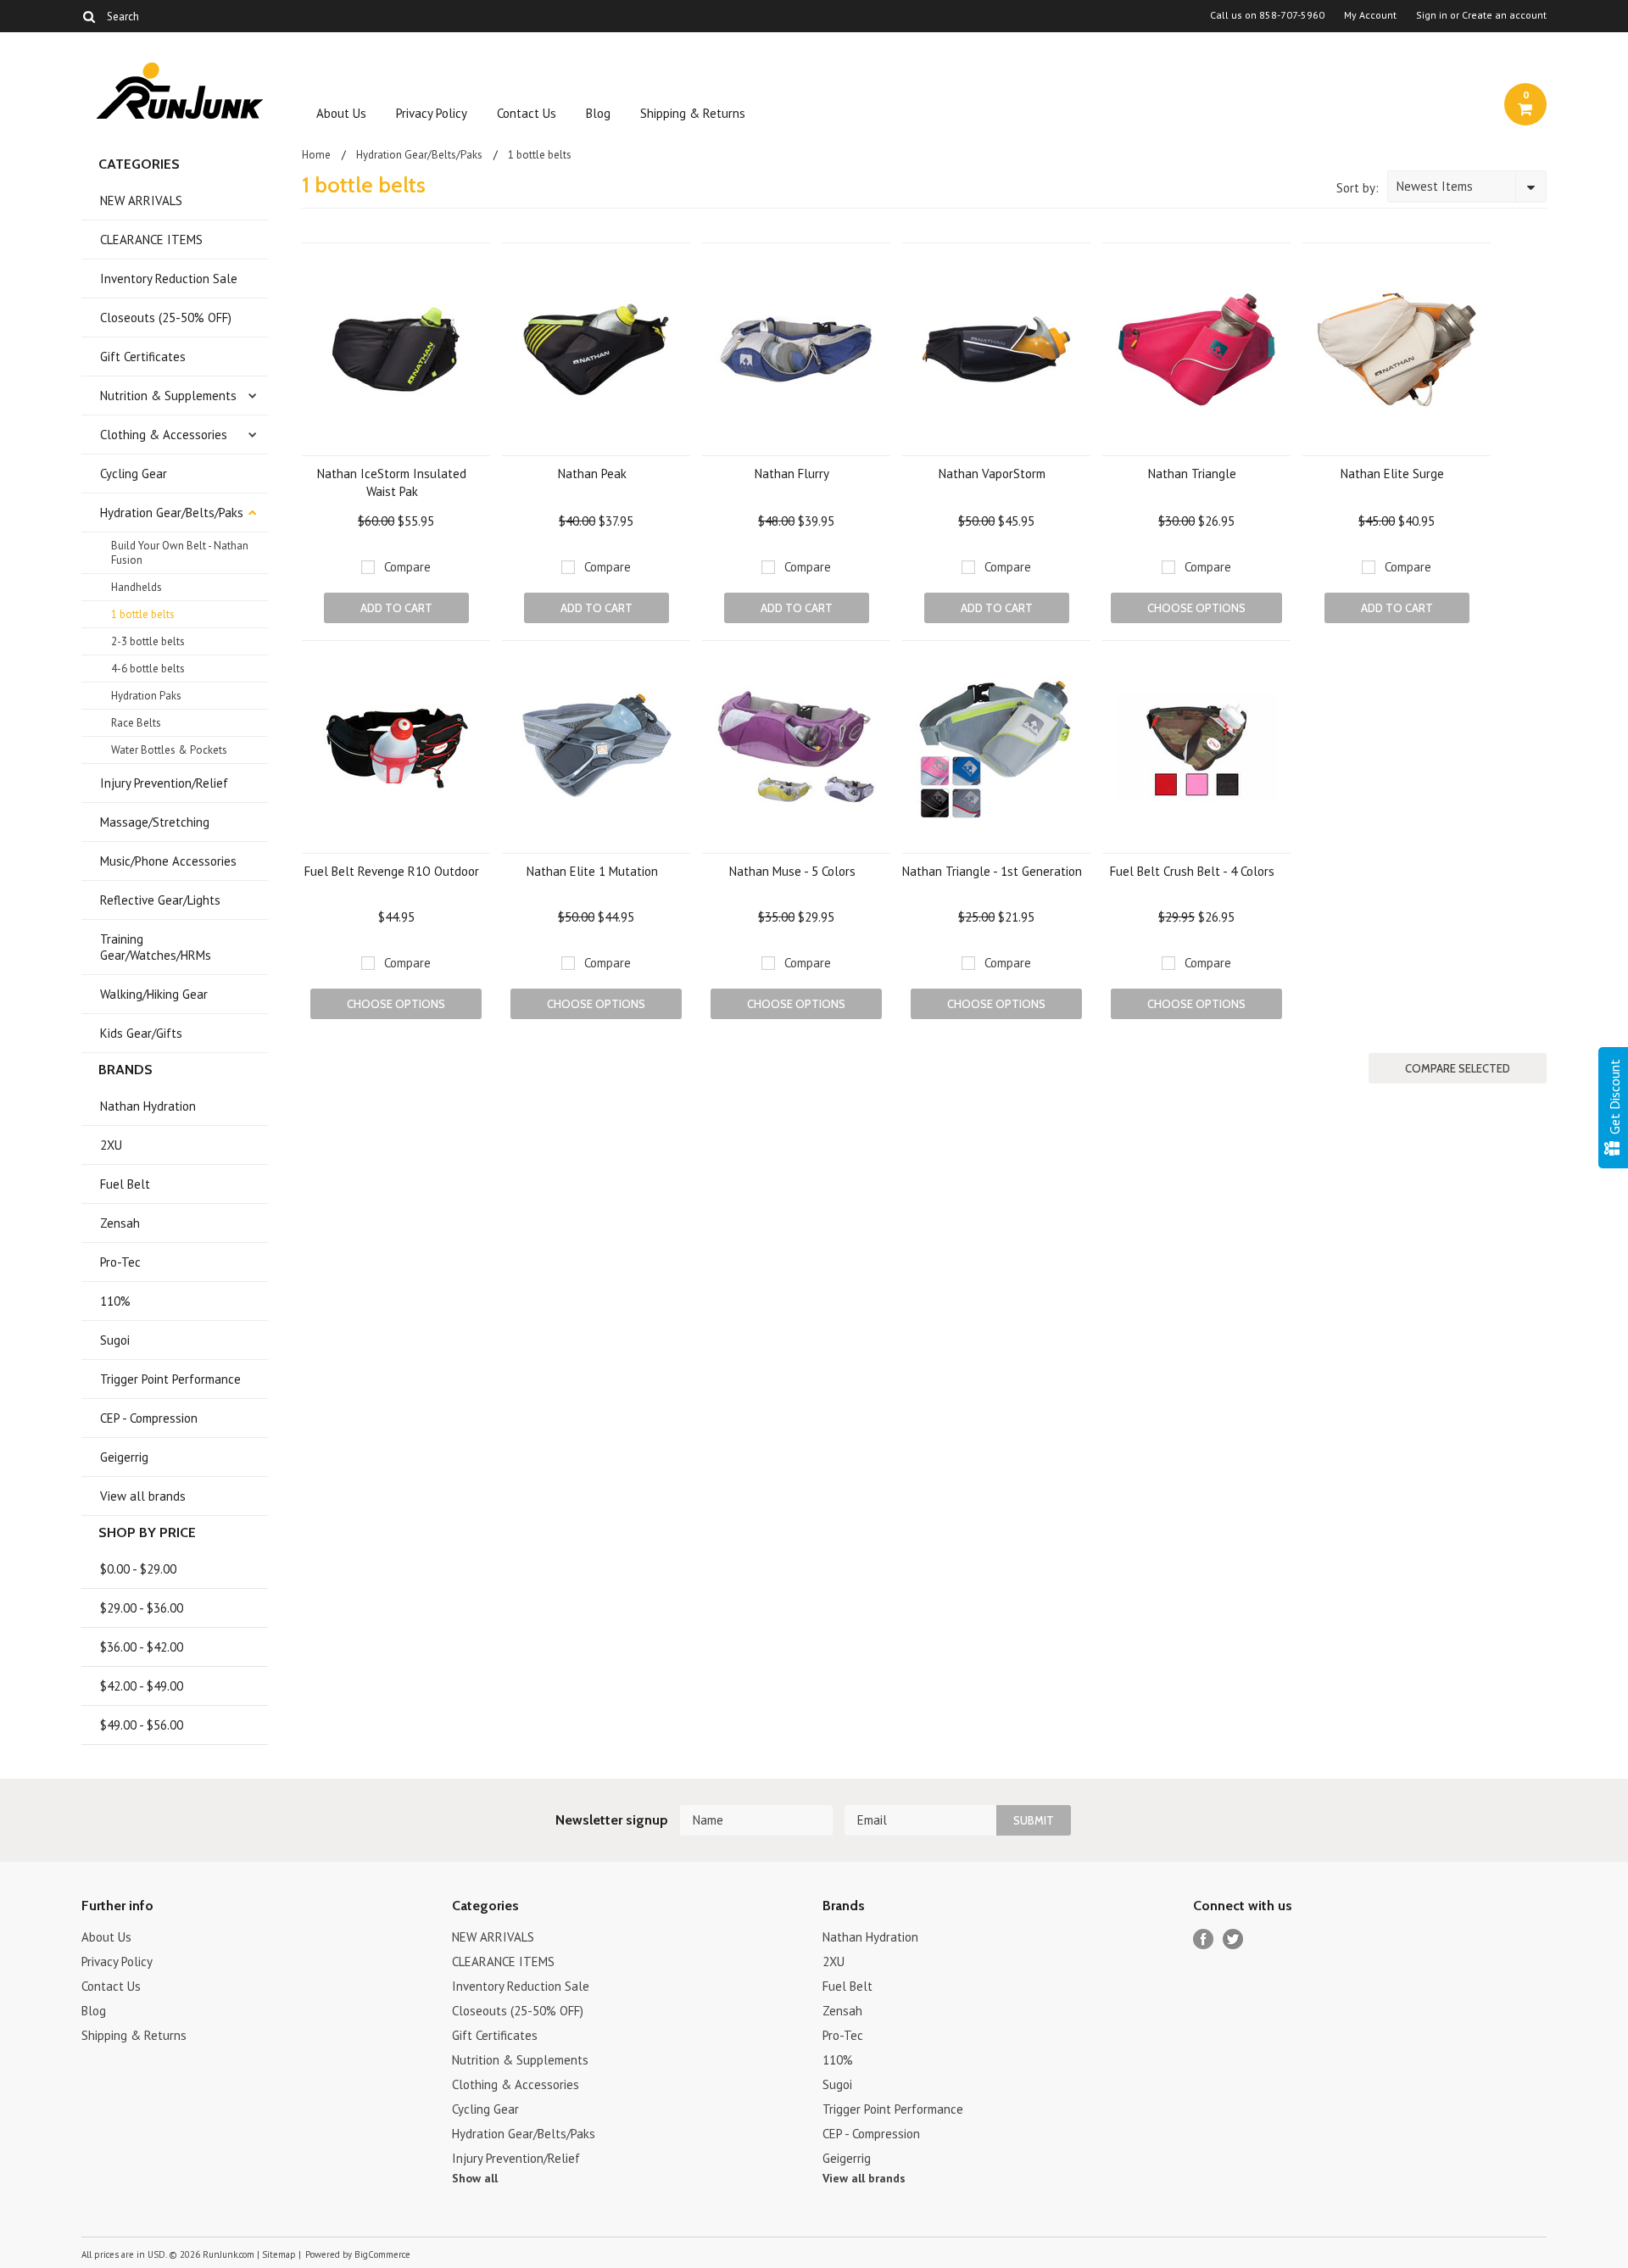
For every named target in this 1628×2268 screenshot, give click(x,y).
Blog (598, 113)
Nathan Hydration (148, 1106)
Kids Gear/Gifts (141, 1033)
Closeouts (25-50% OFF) (166, 318)
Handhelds (137, 587)
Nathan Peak (592, 474)
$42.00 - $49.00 (142, 1686)
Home (316, 155)
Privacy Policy (432, 113)
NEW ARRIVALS (141, 201)
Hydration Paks (146, 696)
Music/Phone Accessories (168, 861)
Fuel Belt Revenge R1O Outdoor (392, 871)
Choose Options (1196, 608)
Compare (407, 567)
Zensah (120, 1223)
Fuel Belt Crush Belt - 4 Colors (1192, 871)
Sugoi (115, 1340)
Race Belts (136, 723)
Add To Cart (396, 608)
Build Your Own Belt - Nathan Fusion (180, 553)
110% (115, 1301)
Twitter (1233, 1939)
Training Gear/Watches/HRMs (156, 947)
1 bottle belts (143, 614)
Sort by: (1358, 188)
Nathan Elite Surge (1392, 474)
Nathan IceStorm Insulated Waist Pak (392, 482)
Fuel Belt (125, 1184)
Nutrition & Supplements (168, 396)
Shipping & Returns (693, 113)
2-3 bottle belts (148, 641)
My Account (1370, 15)
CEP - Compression (149, 1418)
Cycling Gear (134, 474)
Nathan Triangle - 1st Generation (992, 871)
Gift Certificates (143, 357)
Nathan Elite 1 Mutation (592, 871)
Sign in (1432, 15)
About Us (341, 113)
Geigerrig (124, 1457)
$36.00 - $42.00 (142, 1647)
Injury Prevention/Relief (164, 783)
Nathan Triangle (1192, 474)
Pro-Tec (120, 1262)
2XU (111, 1145)
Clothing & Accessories (164, 435)
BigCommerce (382, 2254)
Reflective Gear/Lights (160, 900)
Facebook (1204, 1939)
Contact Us (527, 113)
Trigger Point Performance (170, 1379)
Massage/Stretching (155, 822)
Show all (475, 2178)
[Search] (89, 16)
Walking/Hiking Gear (154, 994)
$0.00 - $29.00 (138, 1569)
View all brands (143, 1496)
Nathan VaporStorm (992, 474)
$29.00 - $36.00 (142, 1608)
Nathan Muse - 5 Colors (792, 871)
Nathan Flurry (792, 474)
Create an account (1504, 15)
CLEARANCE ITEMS (151, 240)
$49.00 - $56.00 (142, 1725)
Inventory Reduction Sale (169, 279)
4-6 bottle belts (148, 669)
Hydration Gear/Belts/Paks (172, 513)
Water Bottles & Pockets (169, 750)
